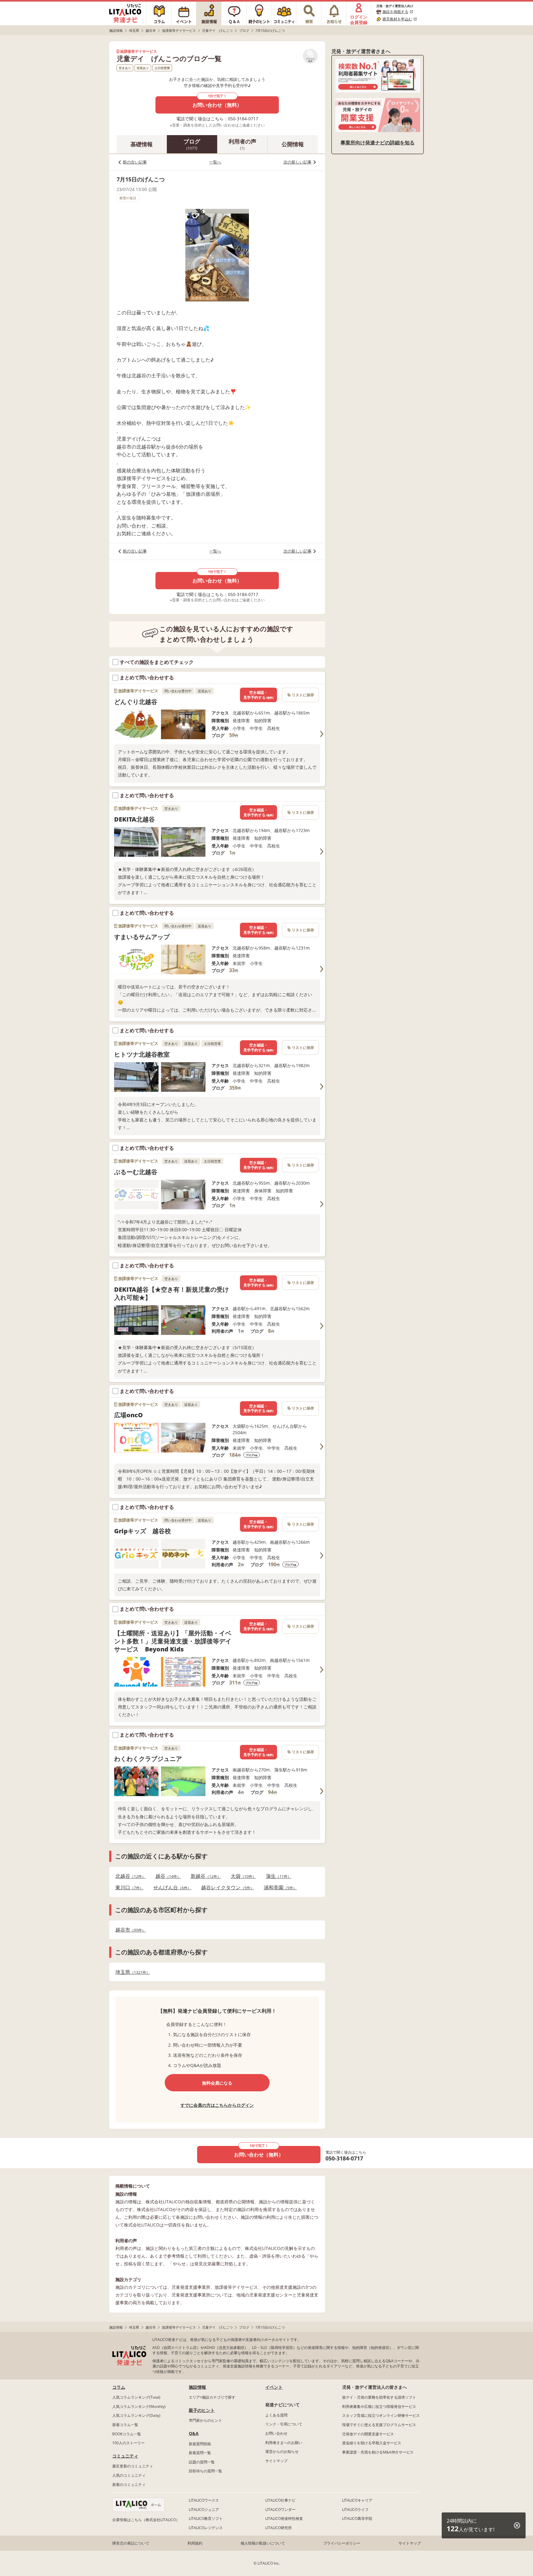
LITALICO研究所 (279, 2528)
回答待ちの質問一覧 (205, 2471)
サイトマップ (276, 2461)
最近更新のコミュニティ (133, 2466)
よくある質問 (276, 2415)
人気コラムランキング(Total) (136, 2397)
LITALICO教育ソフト (206, 2518)
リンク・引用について (284, 2424)
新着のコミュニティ (129, 2485)
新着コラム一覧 (125, 2425)
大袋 (242, 1876)
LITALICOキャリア (357, 2500)
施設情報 (197, 2387)
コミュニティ (125, 2456)
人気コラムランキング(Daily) (136, 2415)
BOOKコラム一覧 (127, 2434)
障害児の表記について (131, 2543)
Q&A (194, 2433)
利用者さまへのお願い (284, 2443)
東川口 (128, 1888)
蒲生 (277, 1876)
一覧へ (215, 162)
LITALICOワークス (204, 2500)
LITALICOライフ (355, 2510)
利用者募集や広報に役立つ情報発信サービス (379, 2406)
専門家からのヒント (205, 2420)
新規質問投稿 (200, 2444)
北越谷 (129, 1876)
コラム (119, 2387)
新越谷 (204, 1876)
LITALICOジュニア (204, 2510)
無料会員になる (217, 2083)
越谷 (166, 1876)
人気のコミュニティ (129, 2475)
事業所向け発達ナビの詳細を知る (378, 143)
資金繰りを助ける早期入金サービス (372, 2443)
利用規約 (195, 2543)
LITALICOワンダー (280, 2510)
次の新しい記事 (297, 162)
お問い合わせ (276, 2433)
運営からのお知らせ (282, 2452)
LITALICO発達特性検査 (284, 2518)
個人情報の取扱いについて (263, 2543)
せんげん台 (170, 1888)
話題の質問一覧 (202, 2462)
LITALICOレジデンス (206, 2528)
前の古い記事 (135, 162)
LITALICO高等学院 (357, 2518)
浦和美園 (278, 1888)
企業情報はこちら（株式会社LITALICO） (146, 2520)
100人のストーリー (128, 2443)
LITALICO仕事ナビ (280, 2500)
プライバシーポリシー (342, 2543)
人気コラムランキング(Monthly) (139, 2406)
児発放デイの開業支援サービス (368, 2434)
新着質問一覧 (200, 2453)
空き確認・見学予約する (258, 695)
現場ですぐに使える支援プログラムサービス (379, 2425)
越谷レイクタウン (226, 1888)
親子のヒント (202, 2410)
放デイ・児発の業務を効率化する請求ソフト (379, 2397)
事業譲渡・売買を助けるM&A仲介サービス (378, 2452)
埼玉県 (131, 1972)
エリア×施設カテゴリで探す (212, 2397)
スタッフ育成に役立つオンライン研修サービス (381, 2415)
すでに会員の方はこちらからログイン (217, 2105)
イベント (274, 2387)
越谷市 (129, 1930)
